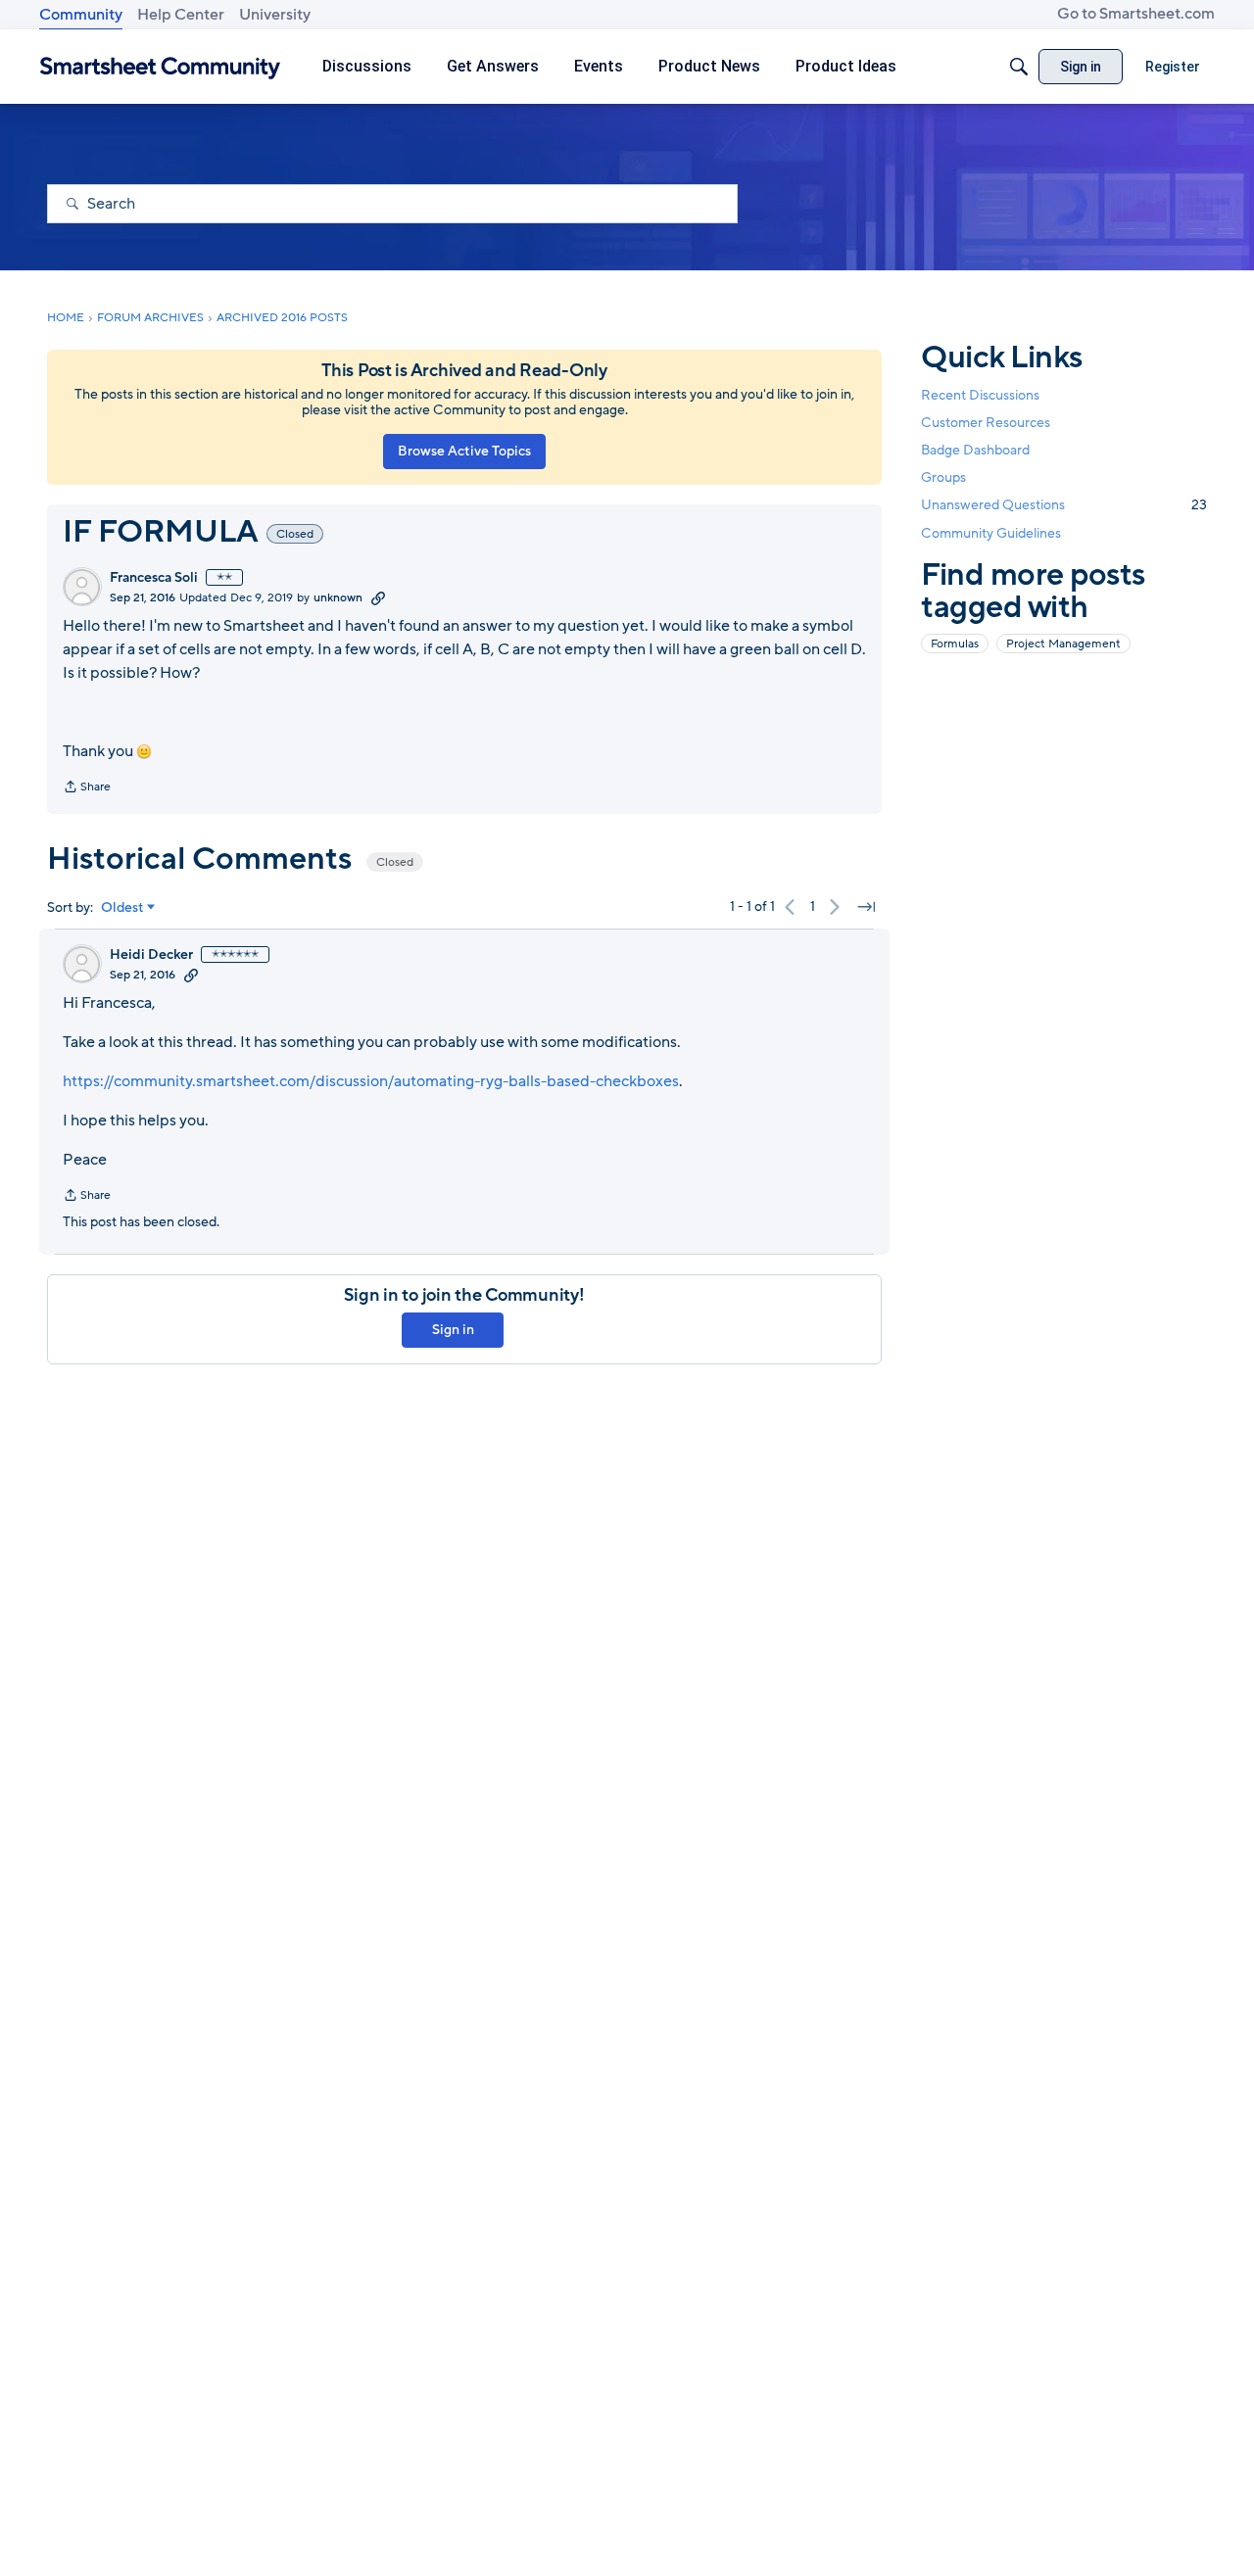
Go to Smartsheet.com (1136, 14)
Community (81, 15)
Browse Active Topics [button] (464, 451)
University (275, 15)
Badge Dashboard (975, 450)
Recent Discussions (980, 395)
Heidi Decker (151, 955)
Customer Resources (986, 423)
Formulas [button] (955, 643)
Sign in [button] (453, 1330)
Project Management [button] (1063, 643)
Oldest (122, 908)
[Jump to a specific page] (866, 907)
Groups (943, 477)
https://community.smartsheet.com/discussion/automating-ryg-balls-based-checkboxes (371, 1081)
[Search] (1019, 67)
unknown (338, 597)
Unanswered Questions (1064, 505)
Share (87, 788)
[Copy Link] (378, 597)
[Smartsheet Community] (160, 67)
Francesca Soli (154, 578)
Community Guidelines (991, 533)
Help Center (181, 15)
